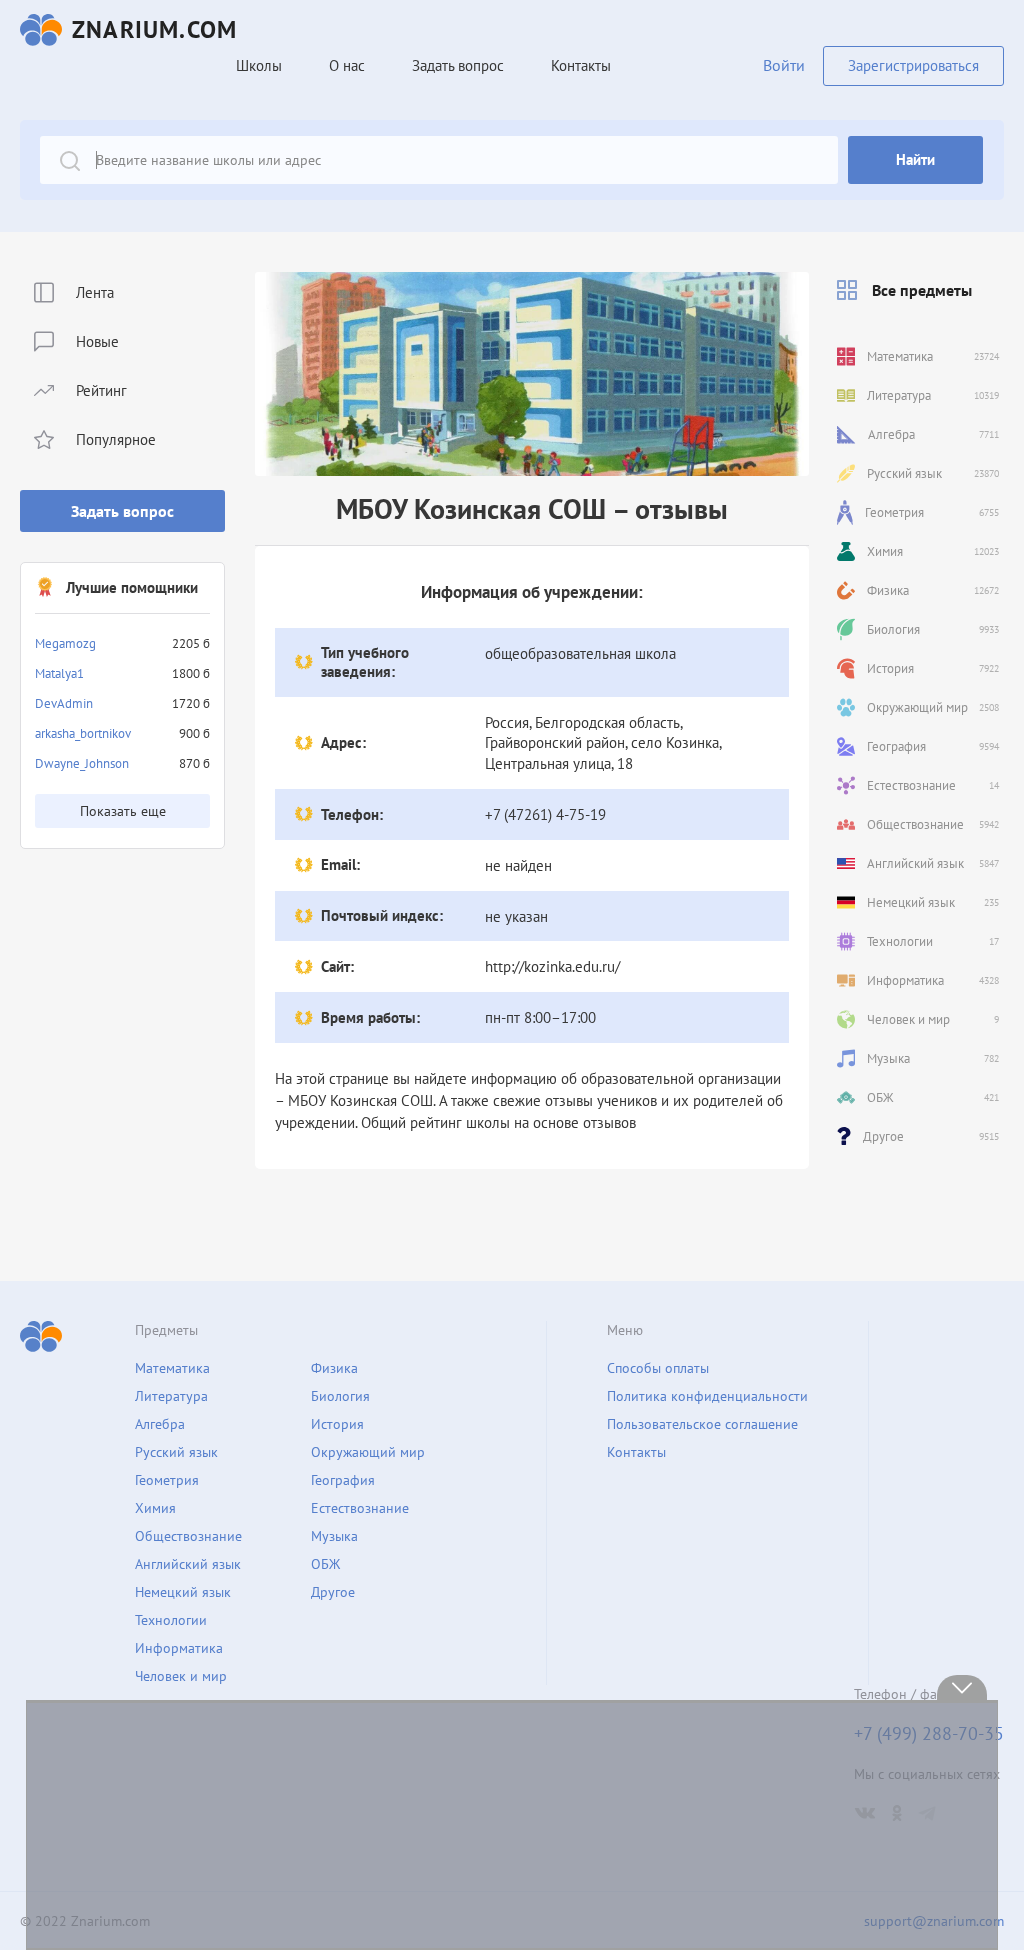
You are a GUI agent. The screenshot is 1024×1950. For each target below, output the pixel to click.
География (343, 1480)
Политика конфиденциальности (707, 1396)
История (337, 1424)
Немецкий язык (183, 1592)
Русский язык (176, 1452)
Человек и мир (181, 1676)
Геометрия (167, 1480)
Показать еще (123, 811)
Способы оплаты (658, 1368)
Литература (171, 1396)
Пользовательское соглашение (702, 1424)
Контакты (581, 65)
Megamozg (65, 643)
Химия (155, 1508)
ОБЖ (325, 1564)
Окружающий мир (368, 1452)
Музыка (334, 1536)
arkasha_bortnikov (83, 733)
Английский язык (188, 1564)
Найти (915, 159)
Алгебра (160, 1424)
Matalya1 (59, 673)
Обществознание (188, 1536)
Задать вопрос (122, 511)
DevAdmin (64, 703)
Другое (333, 1592)
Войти (784, 65)
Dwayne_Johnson (82, 763)
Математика (172, 1368)
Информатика (179, 1648)
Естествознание (360, 1508)
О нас (347, 65)
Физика (334, 1368)
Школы (259, 65)
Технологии (171, 1620)
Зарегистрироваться (913, 65)
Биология (340, 1396)
